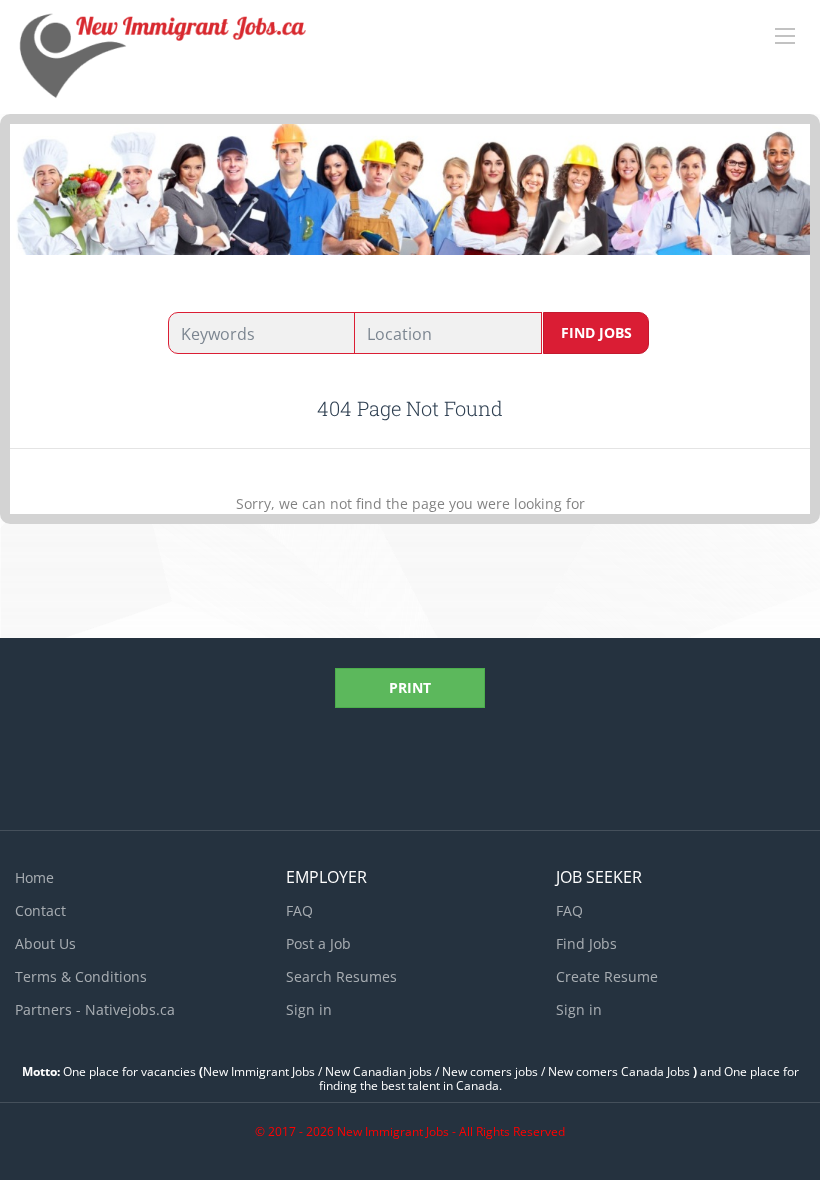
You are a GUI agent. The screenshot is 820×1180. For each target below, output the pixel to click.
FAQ (299, 910)
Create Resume (607, 976)
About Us (45, 943)
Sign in (309, 1009)
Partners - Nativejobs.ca (95, 1009)
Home (34, 877)
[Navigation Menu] (785, 36)
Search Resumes (341, 976)
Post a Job (318, 943)
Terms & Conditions (81, 976)
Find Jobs (596, 332)
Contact (40, 910)
